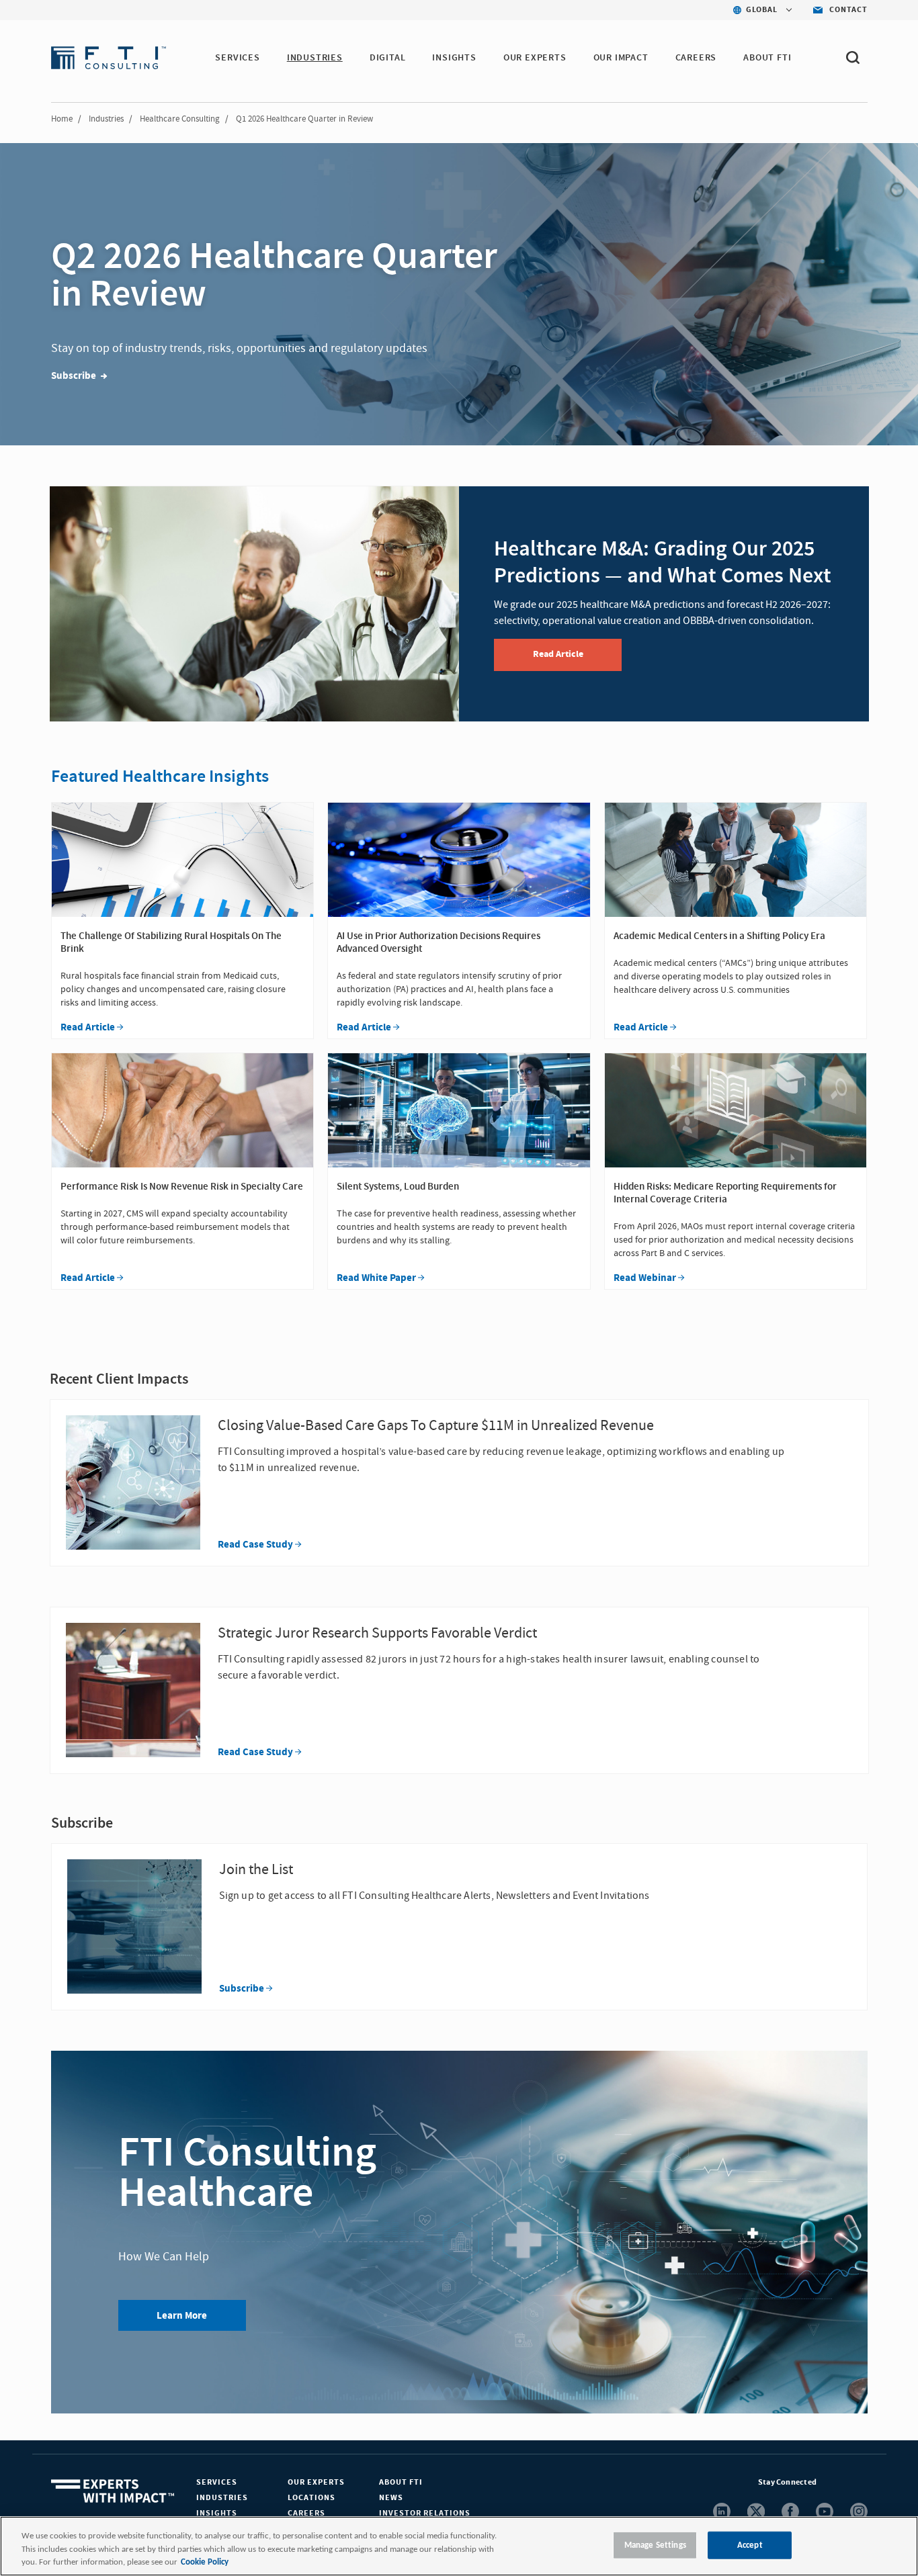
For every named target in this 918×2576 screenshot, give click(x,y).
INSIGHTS (454, 58)
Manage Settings (655, 2545)
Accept (750, 2545)
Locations (311, 2498)
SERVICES (237, 58)
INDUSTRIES (315, 58)
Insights (217, 2513)
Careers (306, 2513)
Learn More (182, 2316)
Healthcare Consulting (180, 119)
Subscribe (242, 1989)
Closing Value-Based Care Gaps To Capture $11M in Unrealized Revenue (436, 1426)
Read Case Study (255, 1545)
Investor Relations (425, 2513)
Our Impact (621, 58)
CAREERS (696, 58)
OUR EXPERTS (535, 58)
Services (217, 2482)
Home (62, 119)
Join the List (256, 1870)
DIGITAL (388, 58)
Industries (106, 119)
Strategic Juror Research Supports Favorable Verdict (377, 1633)
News (391, 2498)
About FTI (401, 2482)
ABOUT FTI (767, 58)
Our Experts (316, 2482)
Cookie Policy (205, 2562)
